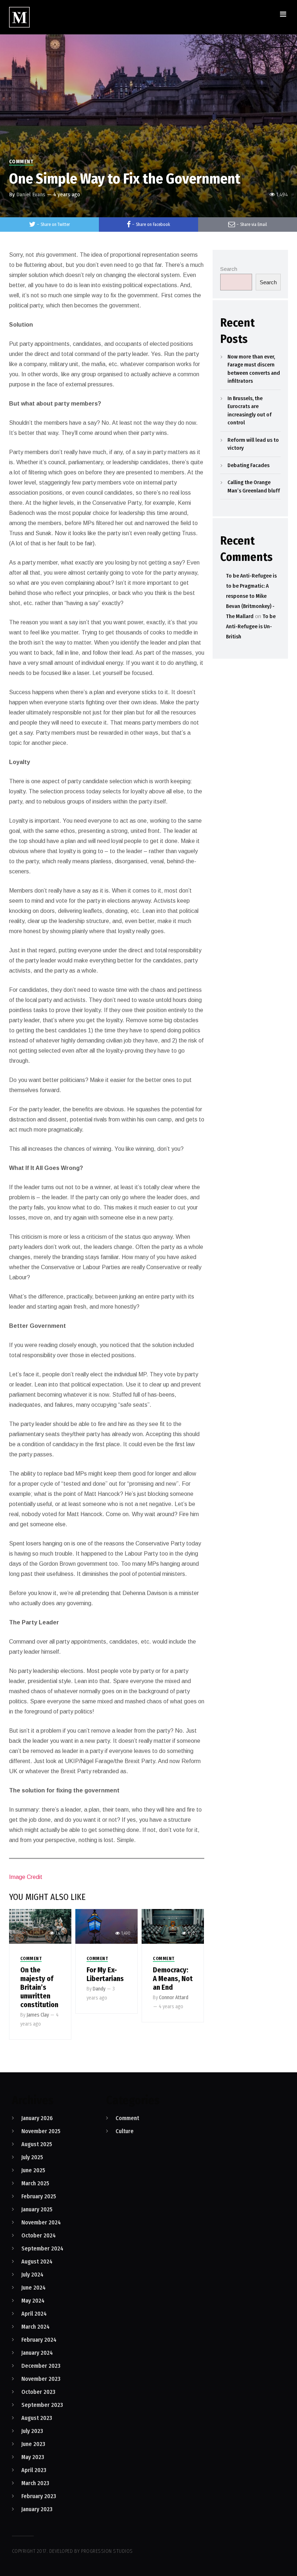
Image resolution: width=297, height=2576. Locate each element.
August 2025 (37, 2144)
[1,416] (40, 1926)
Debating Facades (248, 465)
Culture (125, 2131)
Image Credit (26, 1877)
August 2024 (37, 2262)
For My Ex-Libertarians (105, 1974)
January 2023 (37, 2509)
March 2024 (35, 2327)
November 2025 (41, 2131)
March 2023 (35, 2483)
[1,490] (106, 1926)
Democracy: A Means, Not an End (173, 1979)
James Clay (38, 2015)
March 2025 (35, 2183)
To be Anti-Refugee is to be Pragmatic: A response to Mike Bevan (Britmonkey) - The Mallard (251, 596)
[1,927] (173, 1926)
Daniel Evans (31, 194)
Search (229, 269)
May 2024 (33, 2301)
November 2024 (41, 2222)
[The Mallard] (19, 17)
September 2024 (42, 2248)
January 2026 (37, 2118)
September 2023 (42, 2405)
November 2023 (41, 2379)
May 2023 (33, 2457)
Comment (21, 162)
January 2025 (37, 2209)
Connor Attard (174, 1998)
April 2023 (34, 2470)
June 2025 (33, 2170)
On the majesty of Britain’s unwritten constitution (39, 1987)
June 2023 (33, 2444)
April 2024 (34, 2314)
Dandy (99, 1989)
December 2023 (41, 2366)
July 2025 (32, 2157)
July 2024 (32, 2275)
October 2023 (38, 2392)
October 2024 (39, 2235)
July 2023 (32, 2431)
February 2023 (39, 2496)
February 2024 (39, 2340)
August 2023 (37, 2418)
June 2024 (34, 2288)
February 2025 (39, 2196)
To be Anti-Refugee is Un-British (251, 626)
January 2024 (37, 2353)
